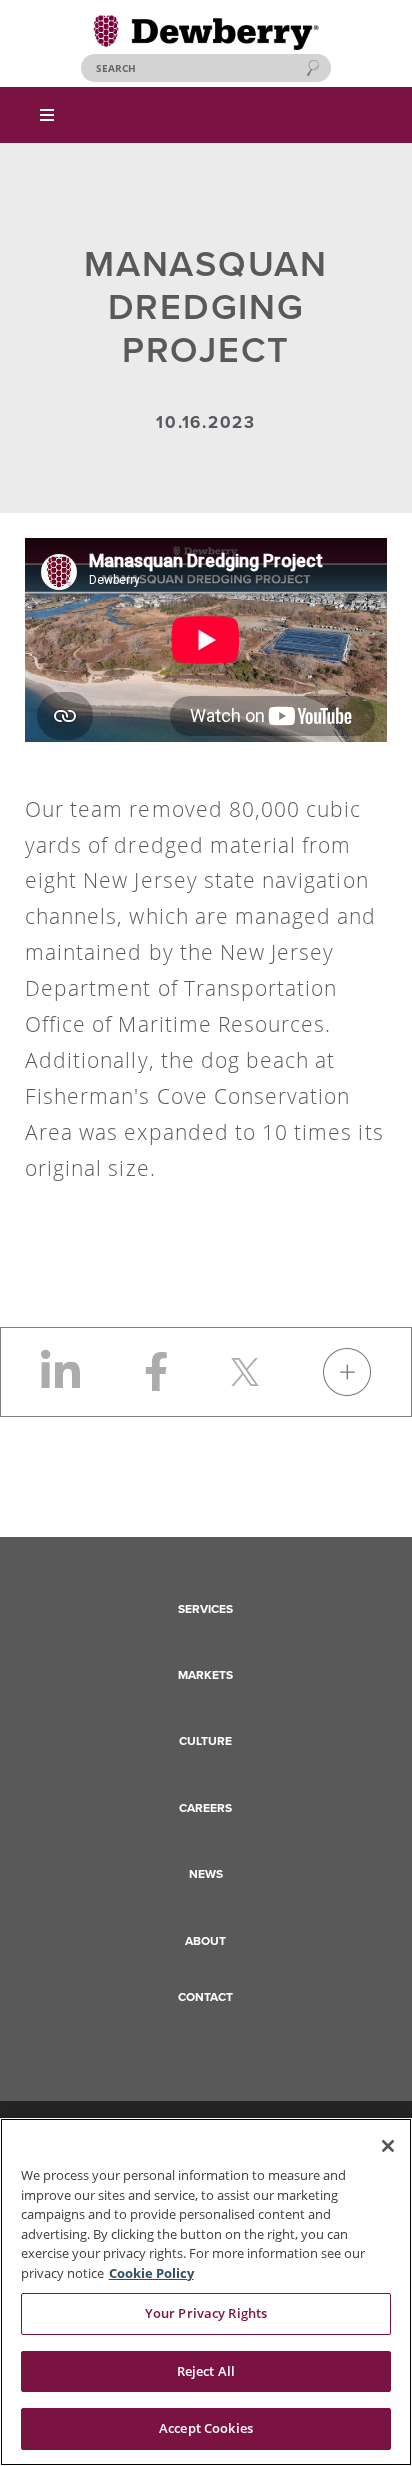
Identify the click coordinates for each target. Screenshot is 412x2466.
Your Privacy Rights (206, 2313)
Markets (205, 1675)
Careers (205, 1808)
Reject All (206, 2371)
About (205, 1941)
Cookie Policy (151, 2273)
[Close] (388, 2146)
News (206, 1874)
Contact (205, 1997)
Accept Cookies (206, 2428)
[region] (206, 2292)
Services (205, 1609)
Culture (205, 1741)
